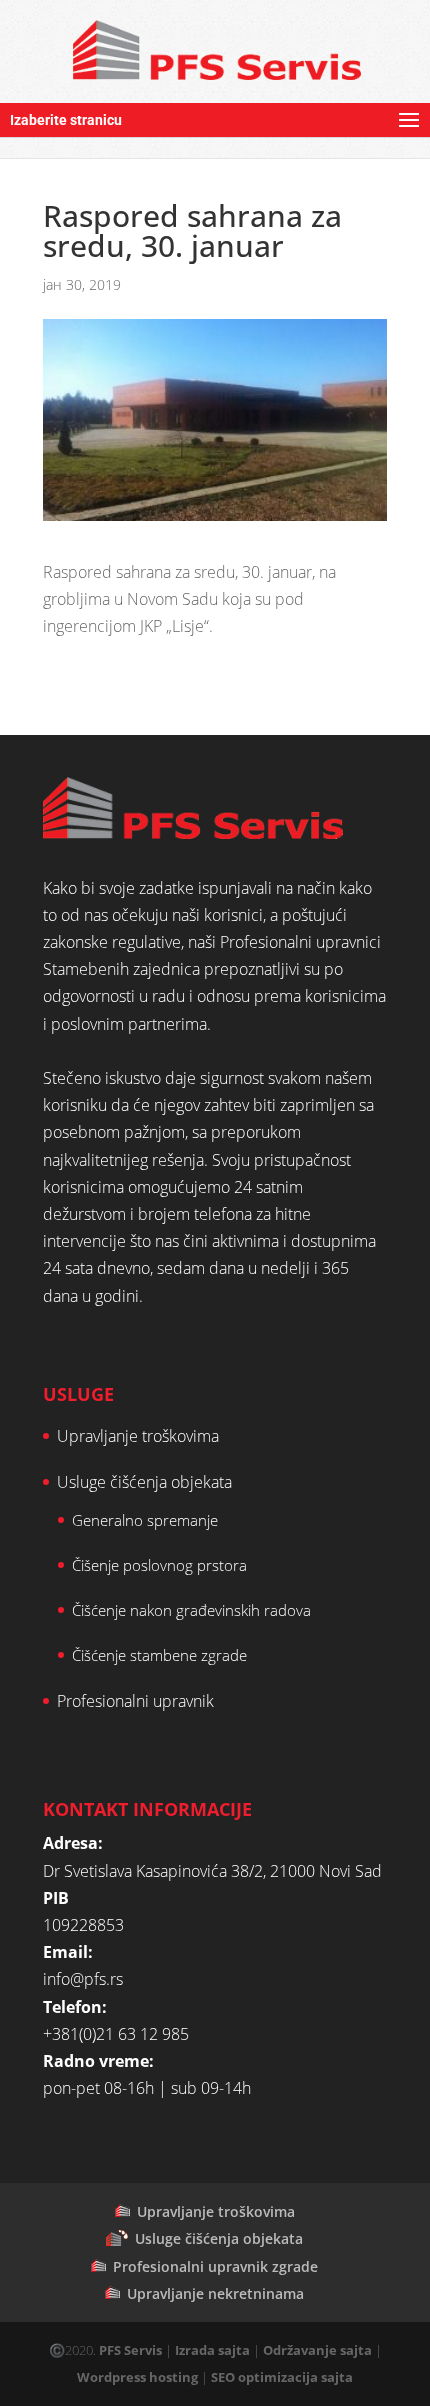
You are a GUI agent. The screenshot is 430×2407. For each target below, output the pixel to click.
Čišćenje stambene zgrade (159, 1655)
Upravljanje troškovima (138, 1436)
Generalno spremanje (145, 1520)
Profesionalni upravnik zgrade (215, 2266)
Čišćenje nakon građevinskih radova (191, 1610)
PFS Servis (130, 2350)
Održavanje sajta (317, 2350)
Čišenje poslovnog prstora (159, 1565)
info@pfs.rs (83, 1979)
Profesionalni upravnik (135, 1701)
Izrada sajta (212, 2350)
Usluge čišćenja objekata (144, 1482)
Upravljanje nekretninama (215, 2293)
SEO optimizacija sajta (282, 2377)
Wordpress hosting (137, 2377)
